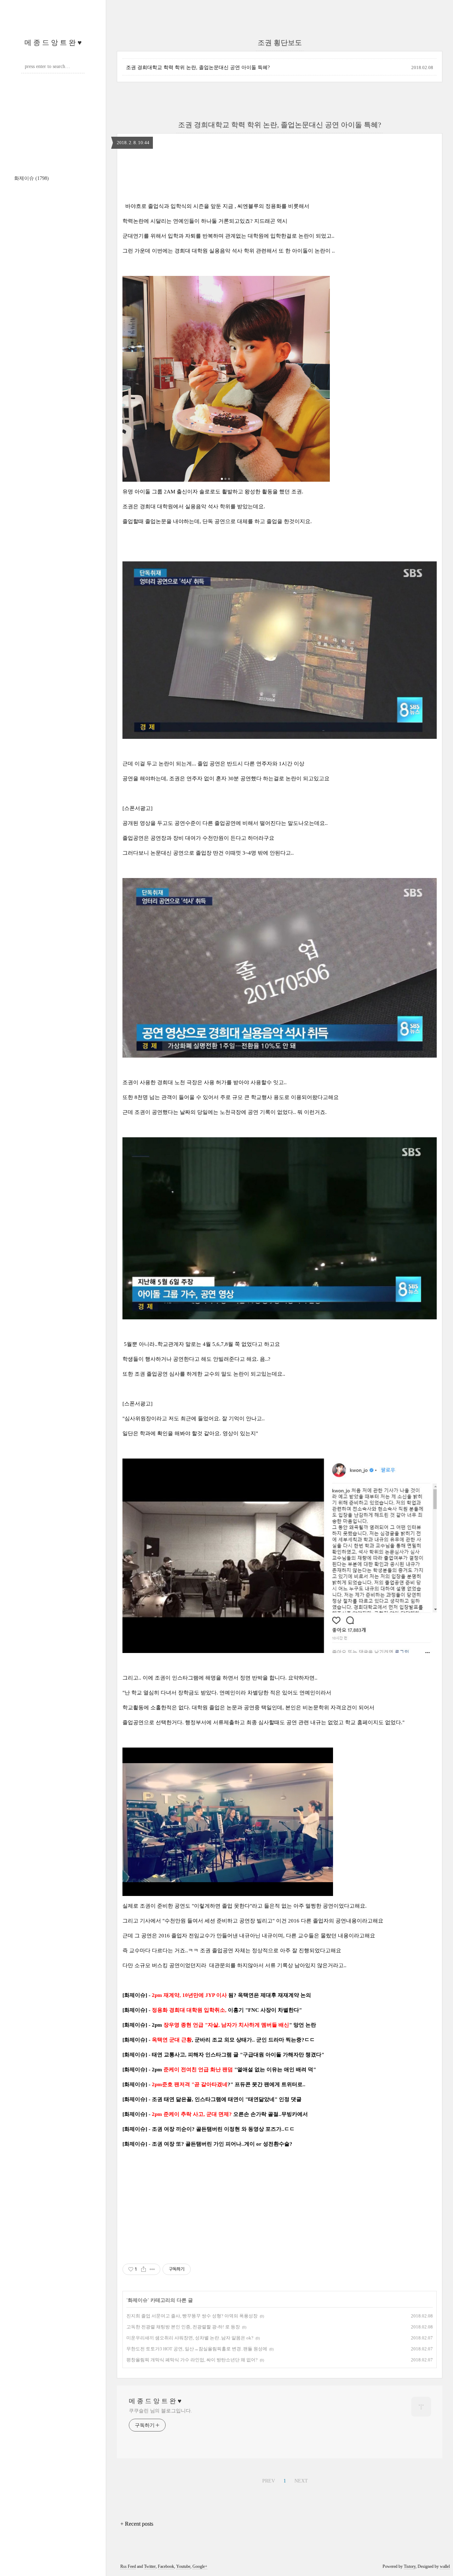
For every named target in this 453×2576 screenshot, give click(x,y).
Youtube (183, 2566)
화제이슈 (31, 178)
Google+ (200, 2566)
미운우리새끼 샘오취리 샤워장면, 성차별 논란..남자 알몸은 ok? (190, 2338)
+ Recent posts (137, 2524)
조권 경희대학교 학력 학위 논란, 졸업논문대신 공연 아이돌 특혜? (198, 67)
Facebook (166, 2566)
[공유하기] (144, 2269)
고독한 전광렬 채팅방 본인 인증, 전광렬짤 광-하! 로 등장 (183, 2327)
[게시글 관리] (152, 2269)
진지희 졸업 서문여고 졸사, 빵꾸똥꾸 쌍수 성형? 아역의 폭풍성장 (192, 2316)
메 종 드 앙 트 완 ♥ (53, 43)
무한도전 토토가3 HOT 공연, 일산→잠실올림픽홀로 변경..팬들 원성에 (197, 2349)
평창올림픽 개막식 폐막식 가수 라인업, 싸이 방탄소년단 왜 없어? (192, 2360)
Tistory (410, 2566)
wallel (445, 2566)
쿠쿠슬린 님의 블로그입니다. (160, 2411)
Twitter (150, 2566)
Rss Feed (128, 2566)
